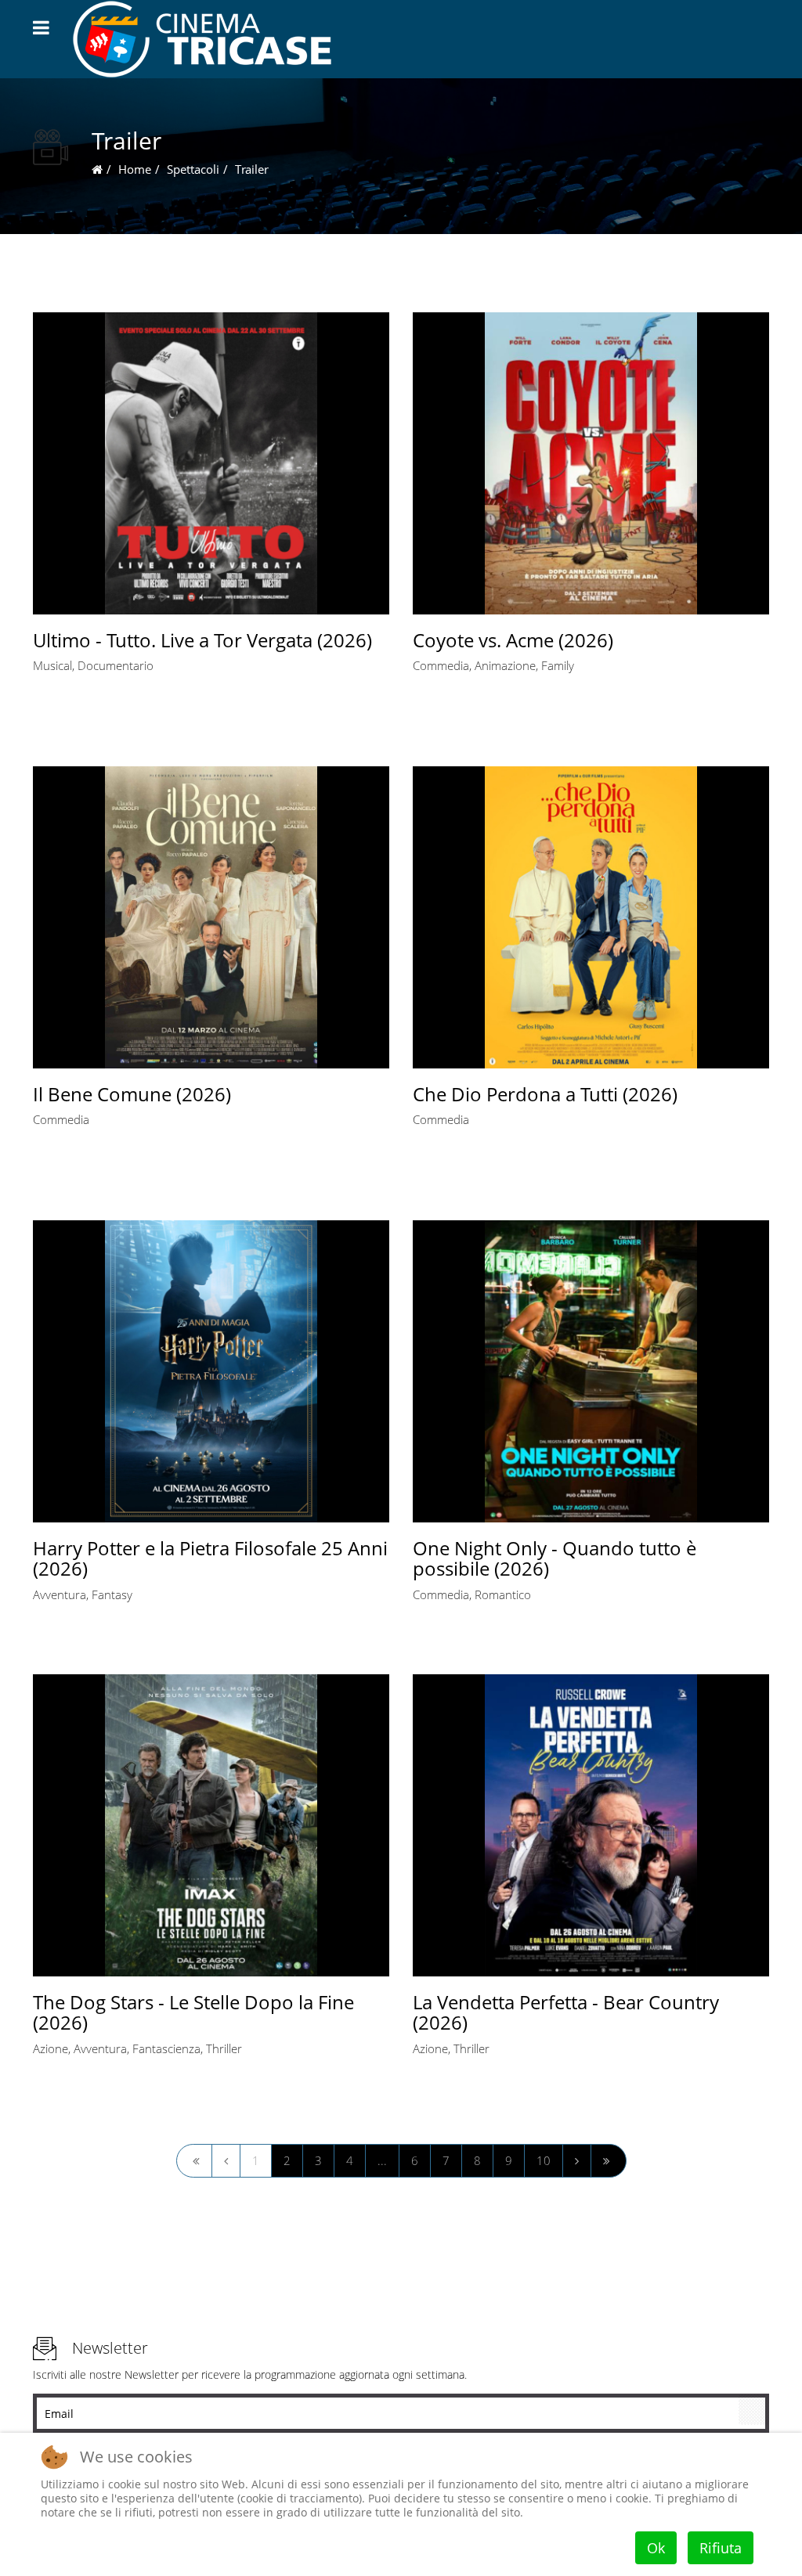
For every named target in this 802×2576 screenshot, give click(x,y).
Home (135, 169)
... (382, 2160)
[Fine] (609, 2161)
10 (544, 2160)
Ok (656, 2548)
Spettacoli (193, 169)
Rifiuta (721, 2548)
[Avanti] (577, 2161)
